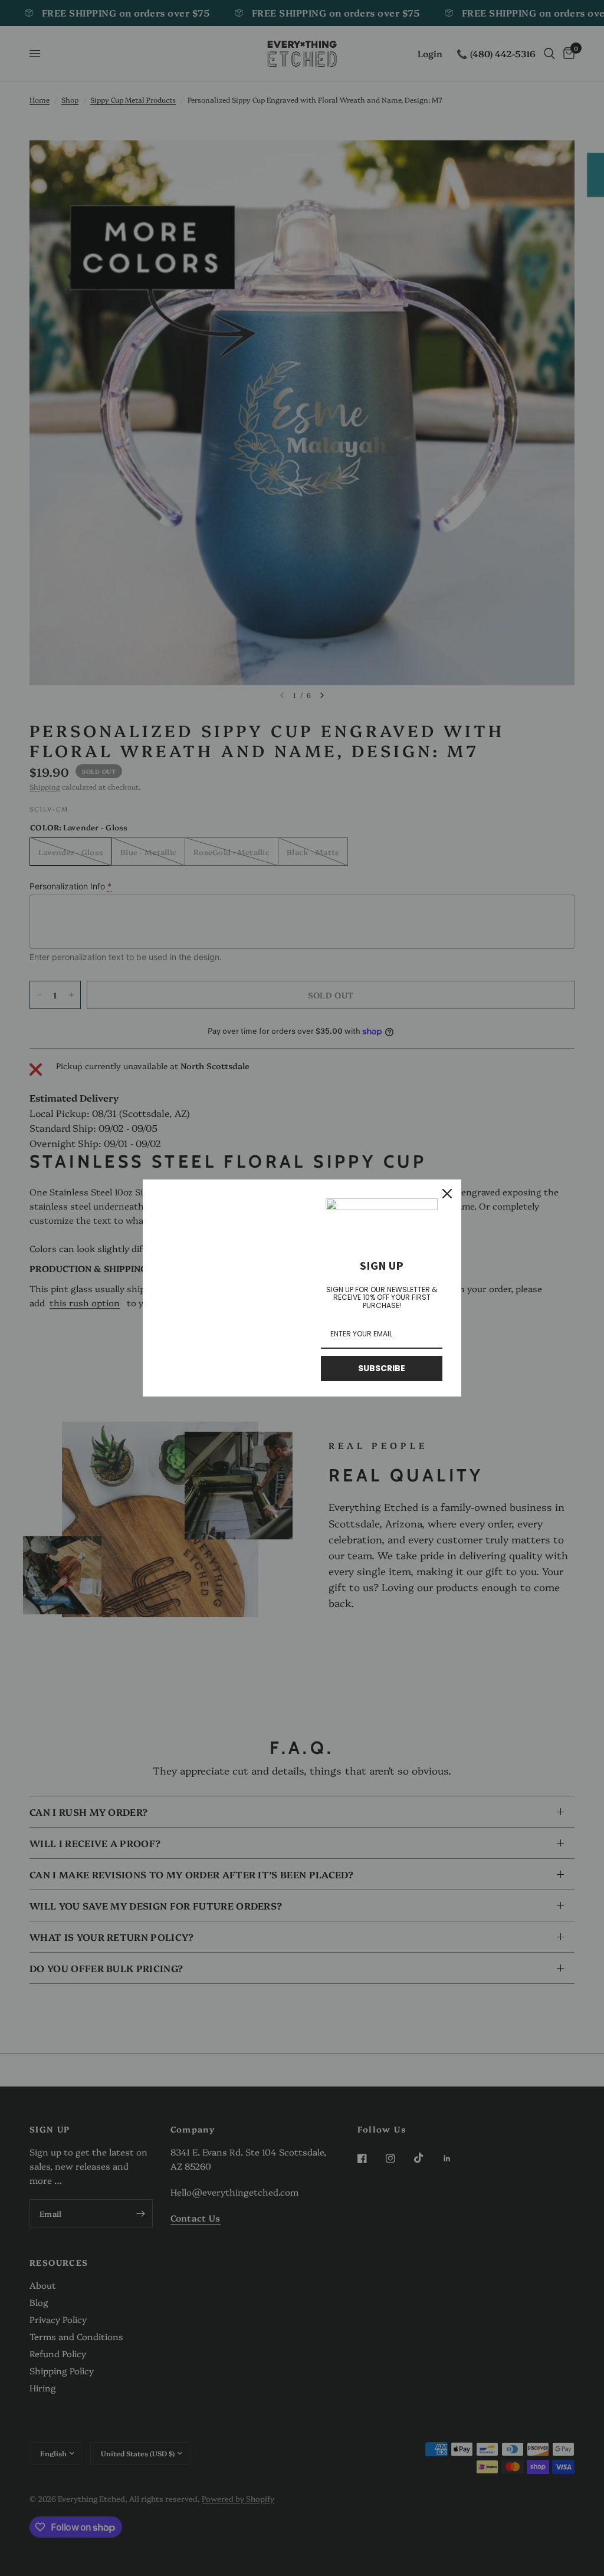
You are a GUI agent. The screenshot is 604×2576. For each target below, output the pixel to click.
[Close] (447, 1194)
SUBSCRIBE (382, 1368)
